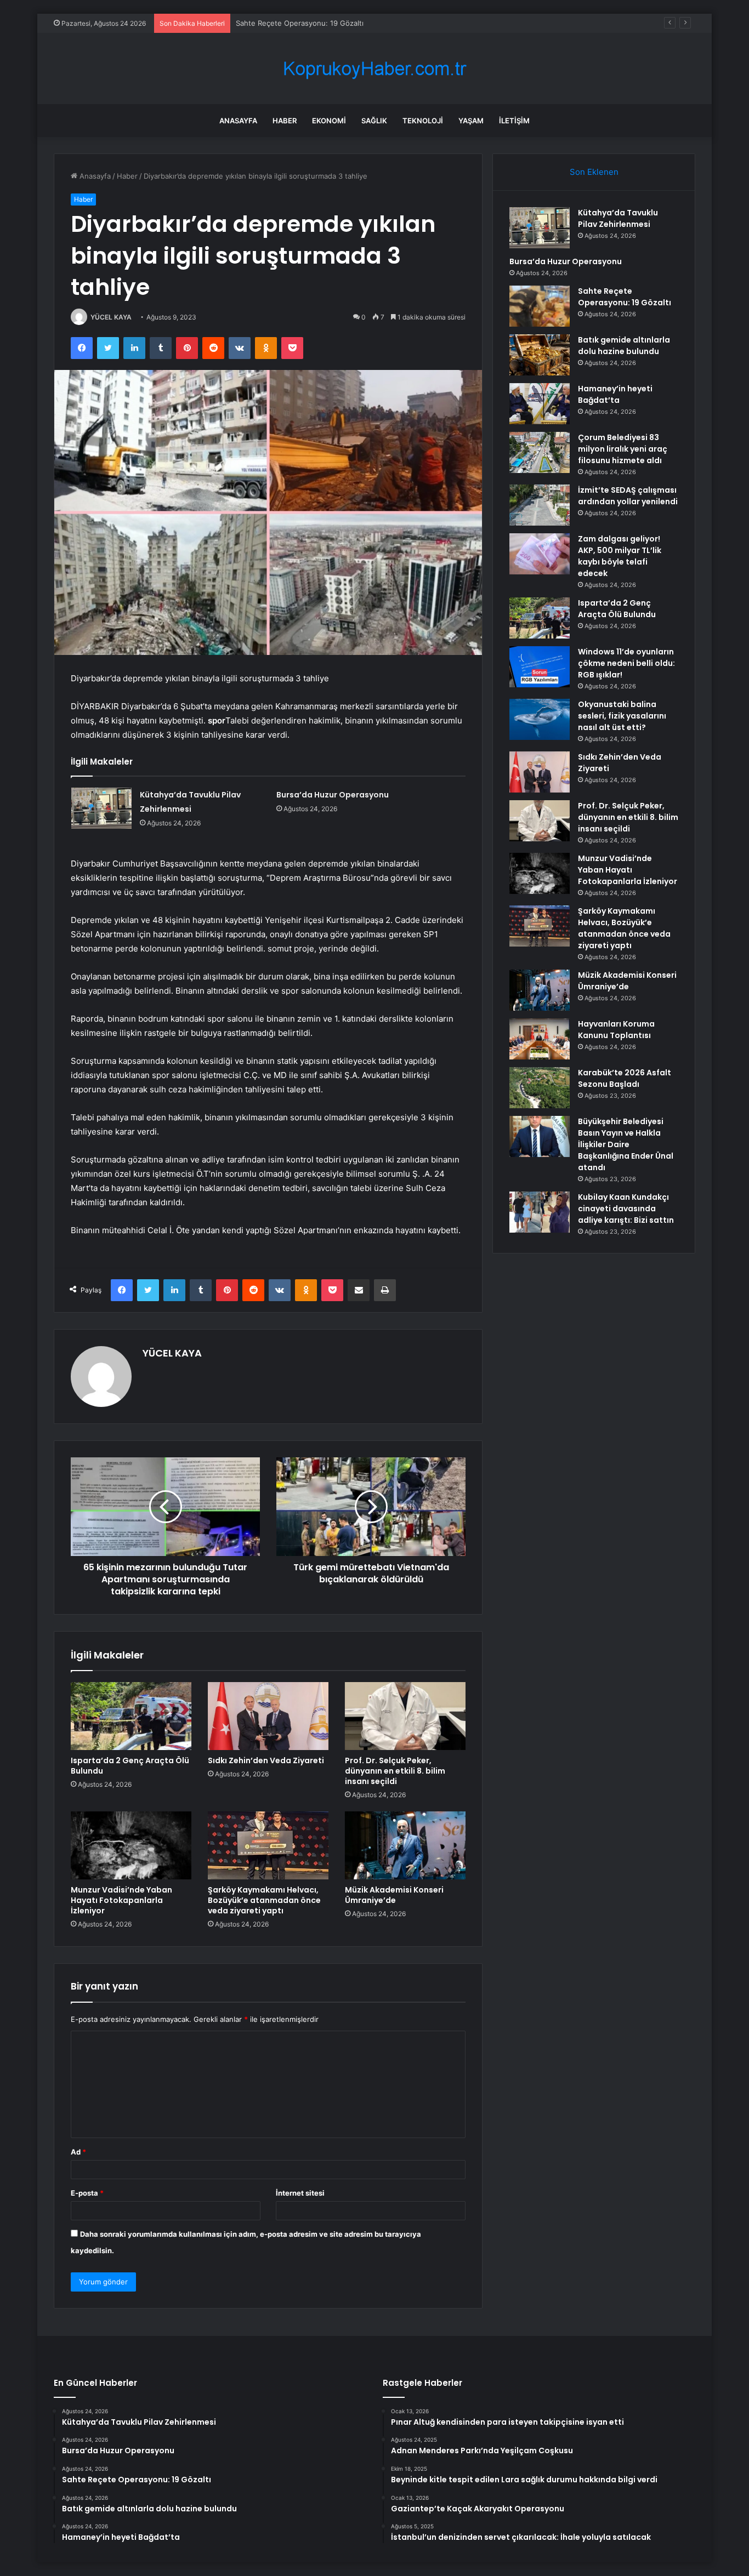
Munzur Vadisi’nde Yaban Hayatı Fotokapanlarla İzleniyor (121, 1900)
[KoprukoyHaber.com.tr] (374, 69)
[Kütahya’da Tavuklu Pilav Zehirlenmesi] (101, 808)
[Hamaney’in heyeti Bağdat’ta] (540, 404)
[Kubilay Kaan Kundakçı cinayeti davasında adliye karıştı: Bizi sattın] (540, 1212)
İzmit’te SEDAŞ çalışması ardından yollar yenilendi (628, 496)
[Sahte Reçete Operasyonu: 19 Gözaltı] (540, 306)
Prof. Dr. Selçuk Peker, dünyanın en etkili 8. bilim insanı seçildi (395, 1771)
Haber (285, 121)
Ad (78, 2152)
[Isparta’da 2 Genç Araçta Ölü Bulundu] (131, 1716)
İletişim (514, 121)
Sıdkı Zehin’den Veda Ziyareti (266, 1760)
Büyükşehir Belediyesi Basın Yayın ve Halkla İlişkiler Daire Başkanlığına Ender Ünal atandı (626, 1144)
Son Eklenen (594, 172)
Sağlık (374, 121)
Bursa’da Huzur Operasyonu (333, 795)
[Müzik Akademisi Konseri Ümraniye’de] (405, 1845)
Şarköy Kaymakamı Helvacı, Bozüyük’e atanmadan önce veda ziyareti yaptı (264, 1900)
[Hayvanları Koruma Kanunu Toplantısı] (540, 1039)
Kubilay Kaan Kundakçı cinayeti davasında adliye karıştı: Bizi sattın (626, 1209)
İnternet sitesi (300, 2193)
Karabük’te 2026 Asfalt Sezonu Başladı (625, 1078)
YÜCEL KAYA (111, 317)
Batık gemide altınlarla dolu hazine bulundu (624, 346)
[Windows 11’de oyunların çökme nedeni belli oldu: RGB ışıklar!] (540, 667)
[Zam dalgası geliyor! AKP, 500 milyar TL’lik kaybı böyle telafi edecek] (540, 554)
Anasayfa (238, 121)
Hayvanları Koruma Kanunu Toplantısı (616, 1030)
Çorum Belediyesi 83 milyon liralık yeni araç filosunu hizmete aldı (623, 449)
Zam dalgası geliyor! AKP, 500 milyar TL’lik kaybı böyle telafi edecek (620, 556)
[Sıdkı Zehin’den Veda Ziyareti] (268, 1716)
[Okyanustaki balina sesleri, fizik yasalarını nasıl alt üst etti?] (540, 719)
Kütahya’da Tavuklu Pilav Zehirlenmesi (618, 218)
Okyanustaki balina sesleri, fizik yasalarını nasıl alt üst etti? (622, 716)
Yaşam (471, 121)
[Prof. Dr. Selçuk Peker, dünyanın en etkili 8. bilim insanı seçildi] (405, 1716)
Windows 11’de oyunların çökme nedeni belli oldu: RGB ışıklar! (626, 663)
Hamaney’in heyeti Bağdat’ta (615, 394)
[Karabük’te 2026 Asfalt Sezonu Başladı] (540, 1088)
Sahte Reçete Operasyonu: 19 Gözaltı (300, 23)
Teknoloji (423, 121)
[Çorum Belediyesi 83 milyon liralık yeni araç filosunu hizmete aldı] (540, 452)
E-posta (87, 2193)
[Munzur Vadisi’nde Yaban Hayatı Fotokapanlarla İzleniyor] (131, 1845)
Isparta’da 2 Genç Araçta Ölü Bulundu (130, 1766)
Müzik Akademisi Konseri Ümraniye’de (394, 1895)
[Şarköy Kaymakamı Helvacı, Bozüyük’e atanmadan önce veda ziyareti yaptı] (268, 1845)
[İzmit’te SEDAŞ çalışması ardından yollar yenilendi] (540, 505)
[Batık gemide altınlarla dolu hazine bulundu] (540, 355)
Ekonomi (329, 121)
